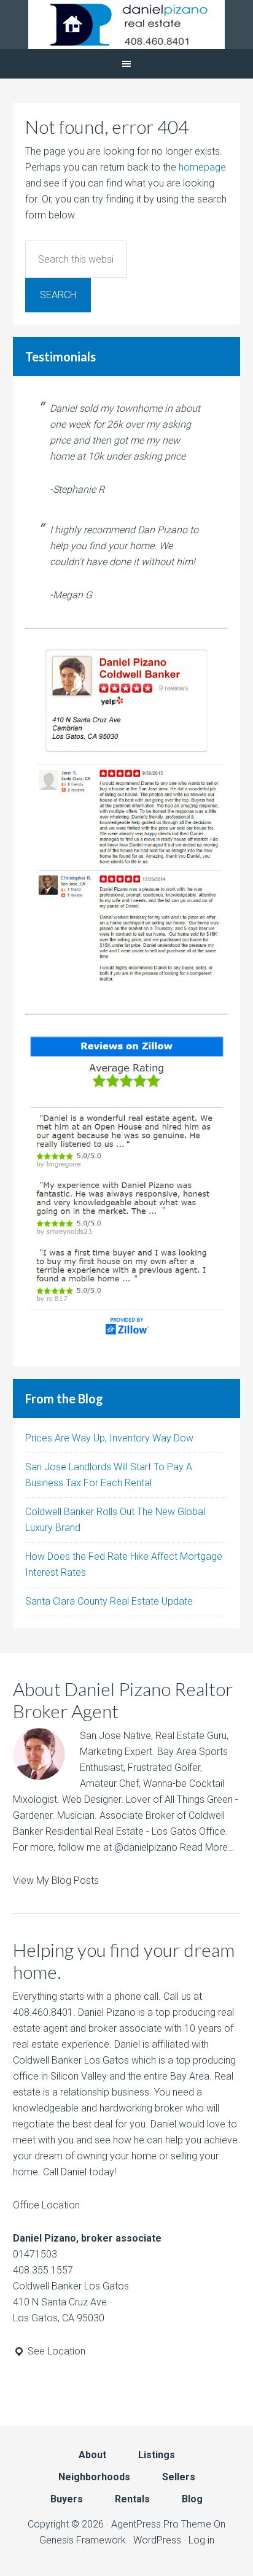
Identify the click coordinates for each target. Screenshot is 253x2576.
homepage (202, 167)
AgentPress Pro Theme (161, 2524)
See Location (55, 2351)
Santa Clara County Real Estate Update (109, 1601)
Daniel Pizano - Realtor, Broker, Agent (126, 25)
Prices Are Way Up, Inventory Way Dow (109, 1438)
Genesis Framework (83, 2540)
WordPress (157, 2540)
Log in (201, 2540)
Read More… (207, 1847)
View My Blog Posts (56, 1880)
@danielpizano (146, 1847)
